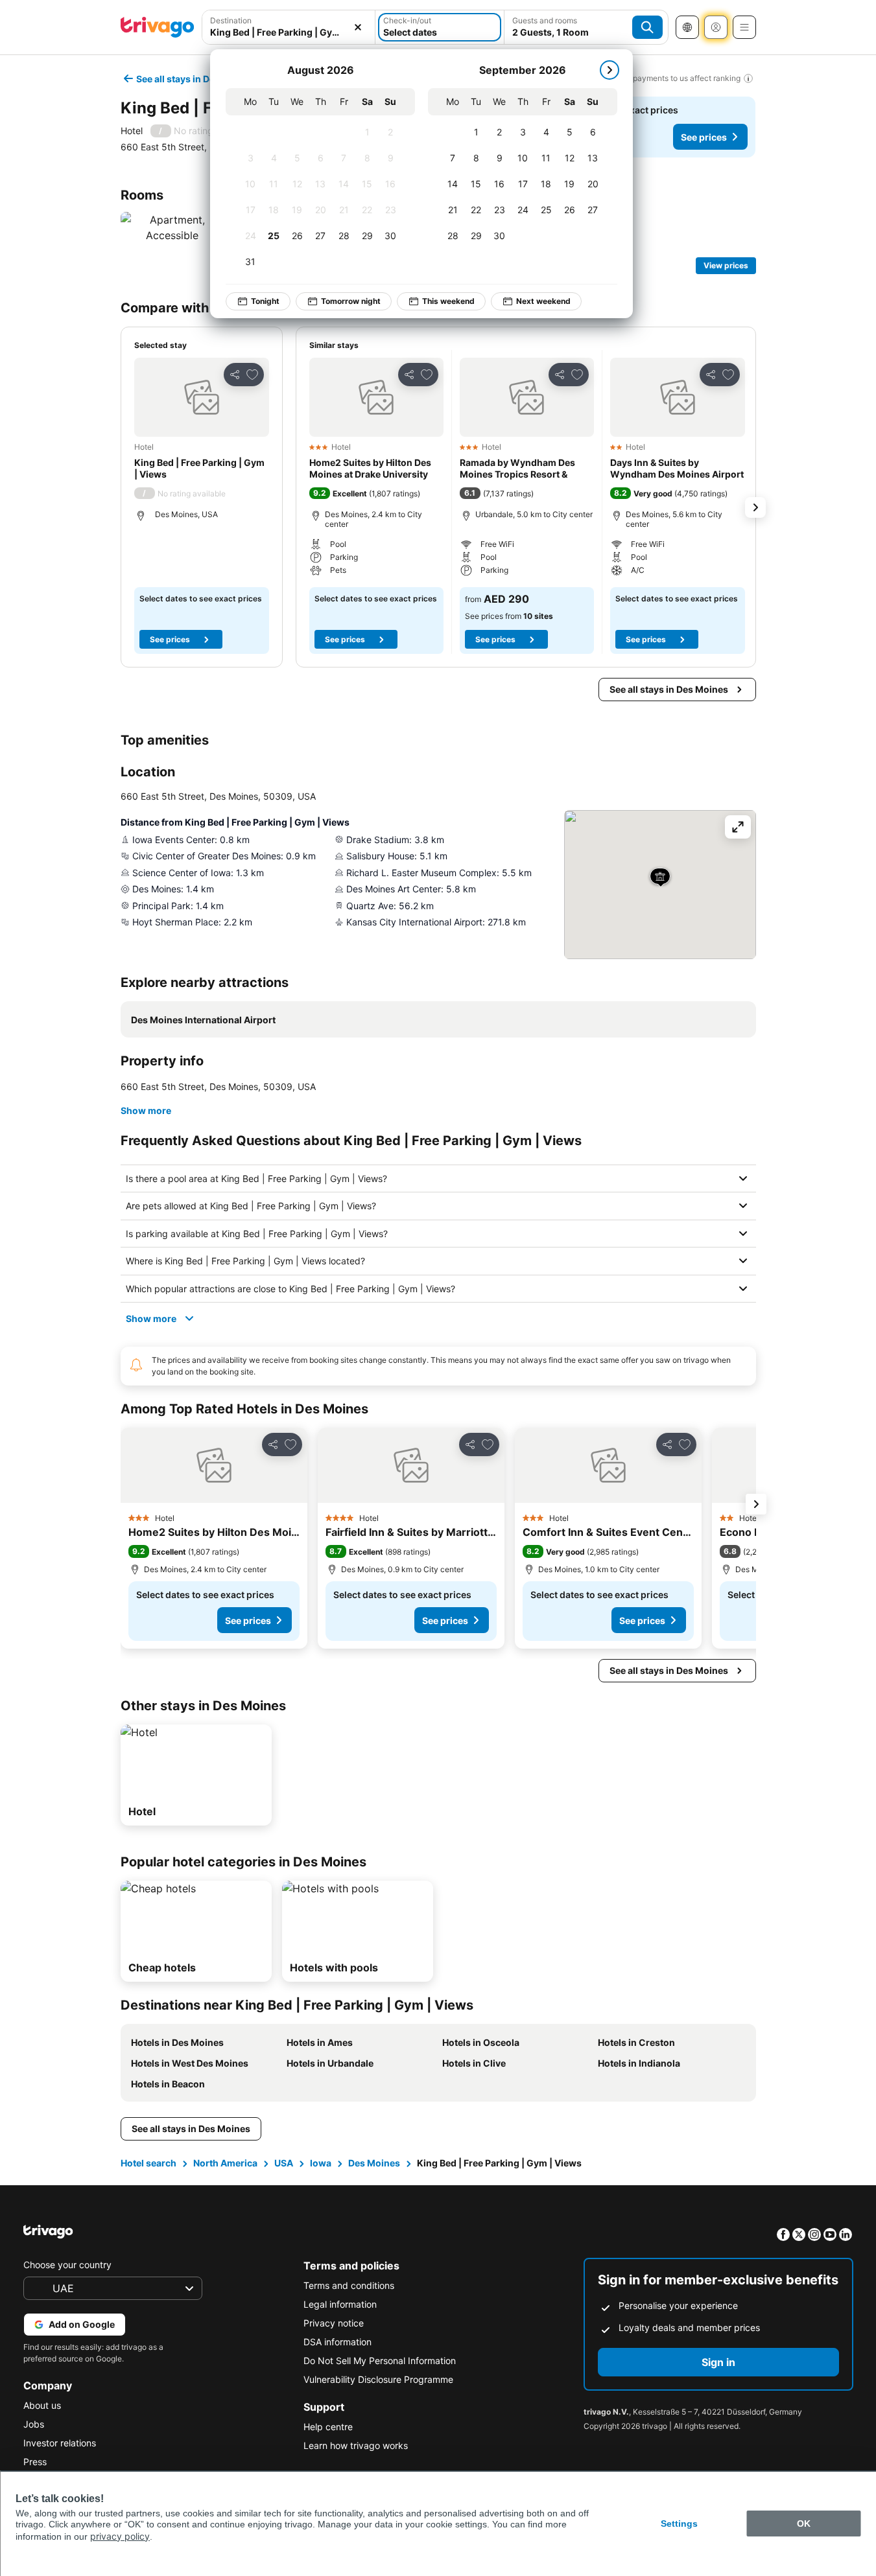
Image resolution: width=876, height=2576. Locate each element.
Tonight (265, 301)
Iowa (321, 2163)
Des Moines (374, 2163)
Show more (146, 1110)
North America (225, 2163)
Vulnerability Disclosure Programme (378, 2379)
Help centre (328, 2427)
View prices (726, 265)
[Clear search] (358, 27)
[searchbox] (289, 32)
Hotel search (148, 2163)
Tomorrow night (351, 301)
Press (35, 2462)
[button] (289, 27)
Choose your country (67, 2265)
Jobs (34, 2424)
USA (284, 2163)
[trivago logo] (158, 27)
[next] (610, 70)
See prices (704, 137)
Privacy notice (334, 2323)
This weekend (448, 301)
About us (42, 2405)
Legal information (340, 2304)
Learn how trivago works (356, 2445)
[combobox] (289, 27)
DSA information (337, 2342)
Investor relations (60, 2443)
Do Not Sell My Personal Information (380, 2361)
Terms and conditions (349, 2285)
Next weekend (543, 301)
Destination (231, 20)
